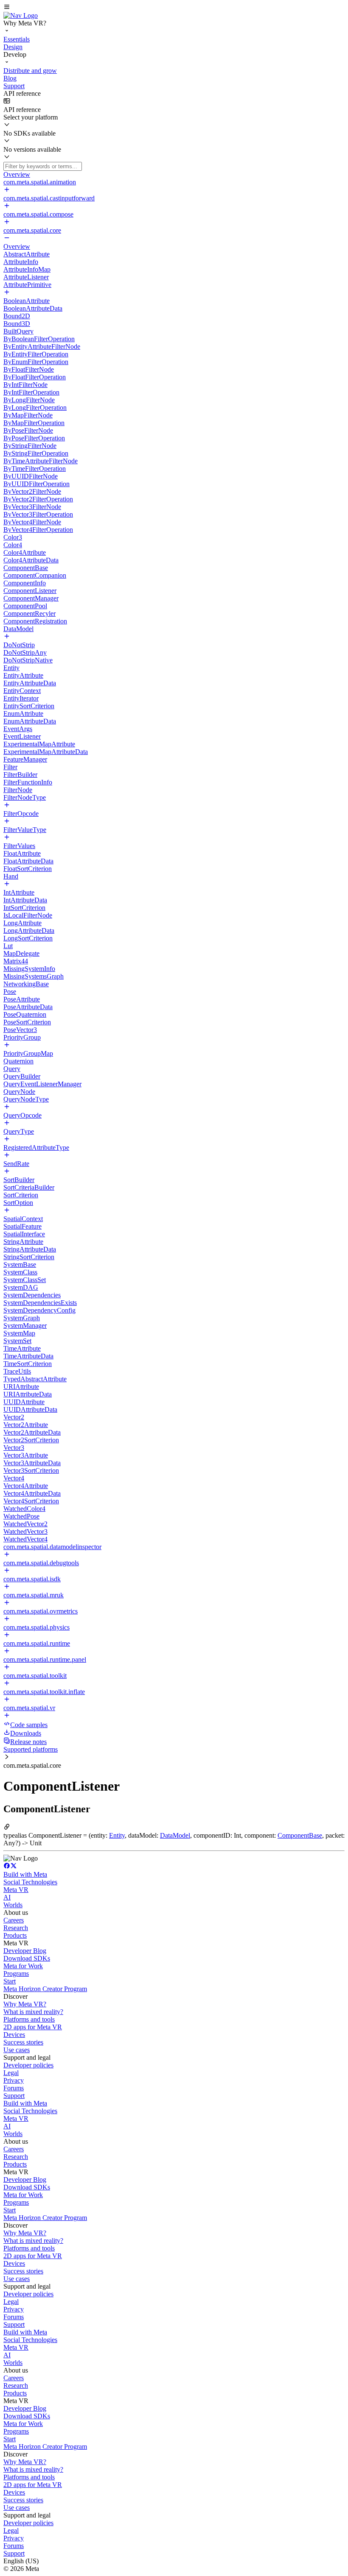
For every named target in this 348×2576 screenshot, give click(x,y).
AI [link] (7, 1897)
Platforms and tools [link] (29, 2019)
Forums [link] (14, 2088)
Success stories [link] (23, 2042)
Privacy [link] (14, 2080)
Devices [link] (14, 2035)
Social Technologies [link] (30, 1882)
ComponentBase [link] (300, 1835)
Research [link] (16, 1928)
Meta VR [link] (16, 1890)
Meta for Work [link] (23, 1966)
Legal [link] (11, 2073)
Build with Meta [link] (25, 1874)
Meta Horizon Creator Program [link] (45, 1989)
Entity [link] (117, 1835)
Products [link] (15, 1935)
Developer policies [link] (28, 2065)
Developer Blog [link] (25, 1951)
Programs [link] (16, 1974)
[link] (21, 15)
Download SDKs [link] (27, 1958)
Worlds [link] (13, 1905)
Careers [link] (14, 1920)
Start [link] (10, 1981)
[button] (174, 8)
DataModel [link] (175, 1835)
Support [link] (14, 2096)
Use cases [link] (17, 2050)
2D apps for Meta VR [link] (33, 2027)
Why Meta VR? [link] (25, 2004)
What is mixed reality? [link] (33, 2012)
